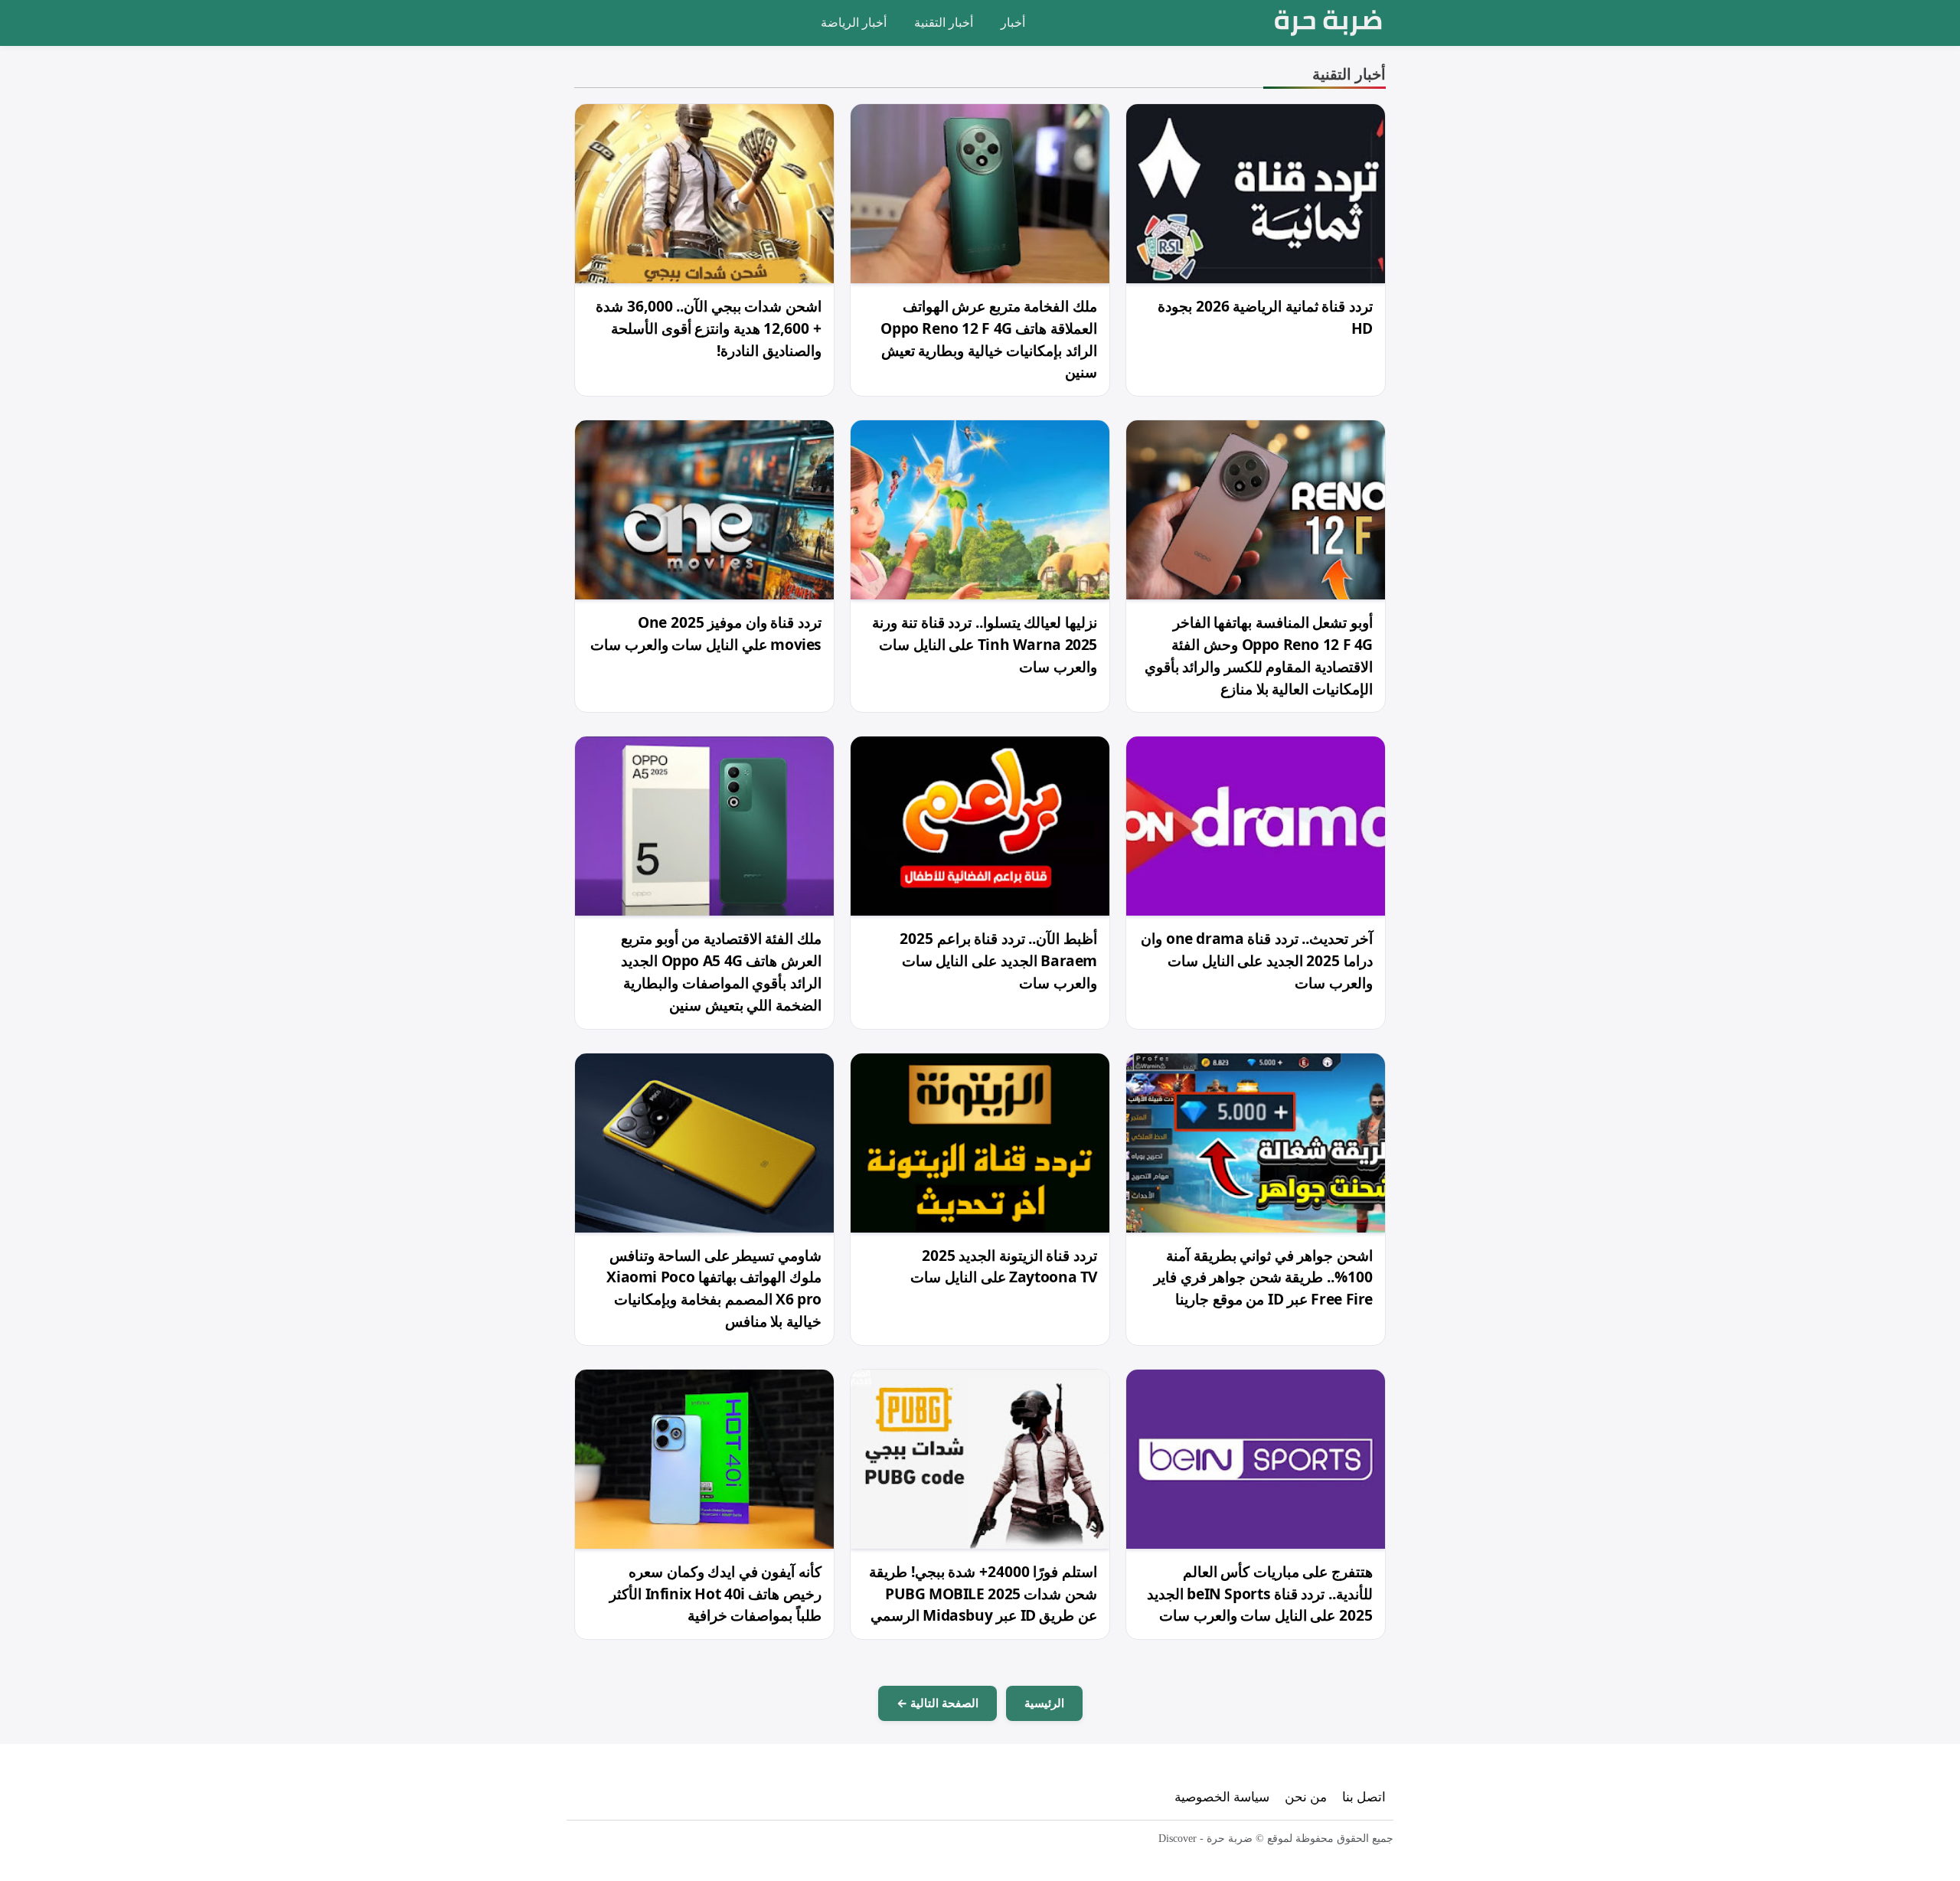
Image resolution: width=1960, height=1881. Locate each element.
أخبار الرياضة (854, 22)
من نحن (1306, 1796)
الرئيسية (1044, 1703)
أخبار (1013, 22)
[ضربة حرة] (1328, 23)
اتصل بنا (1364, 1796)
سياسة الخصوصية (1222, 1796)
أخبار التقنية (944, 22)
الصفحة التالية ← (938, 1703)
